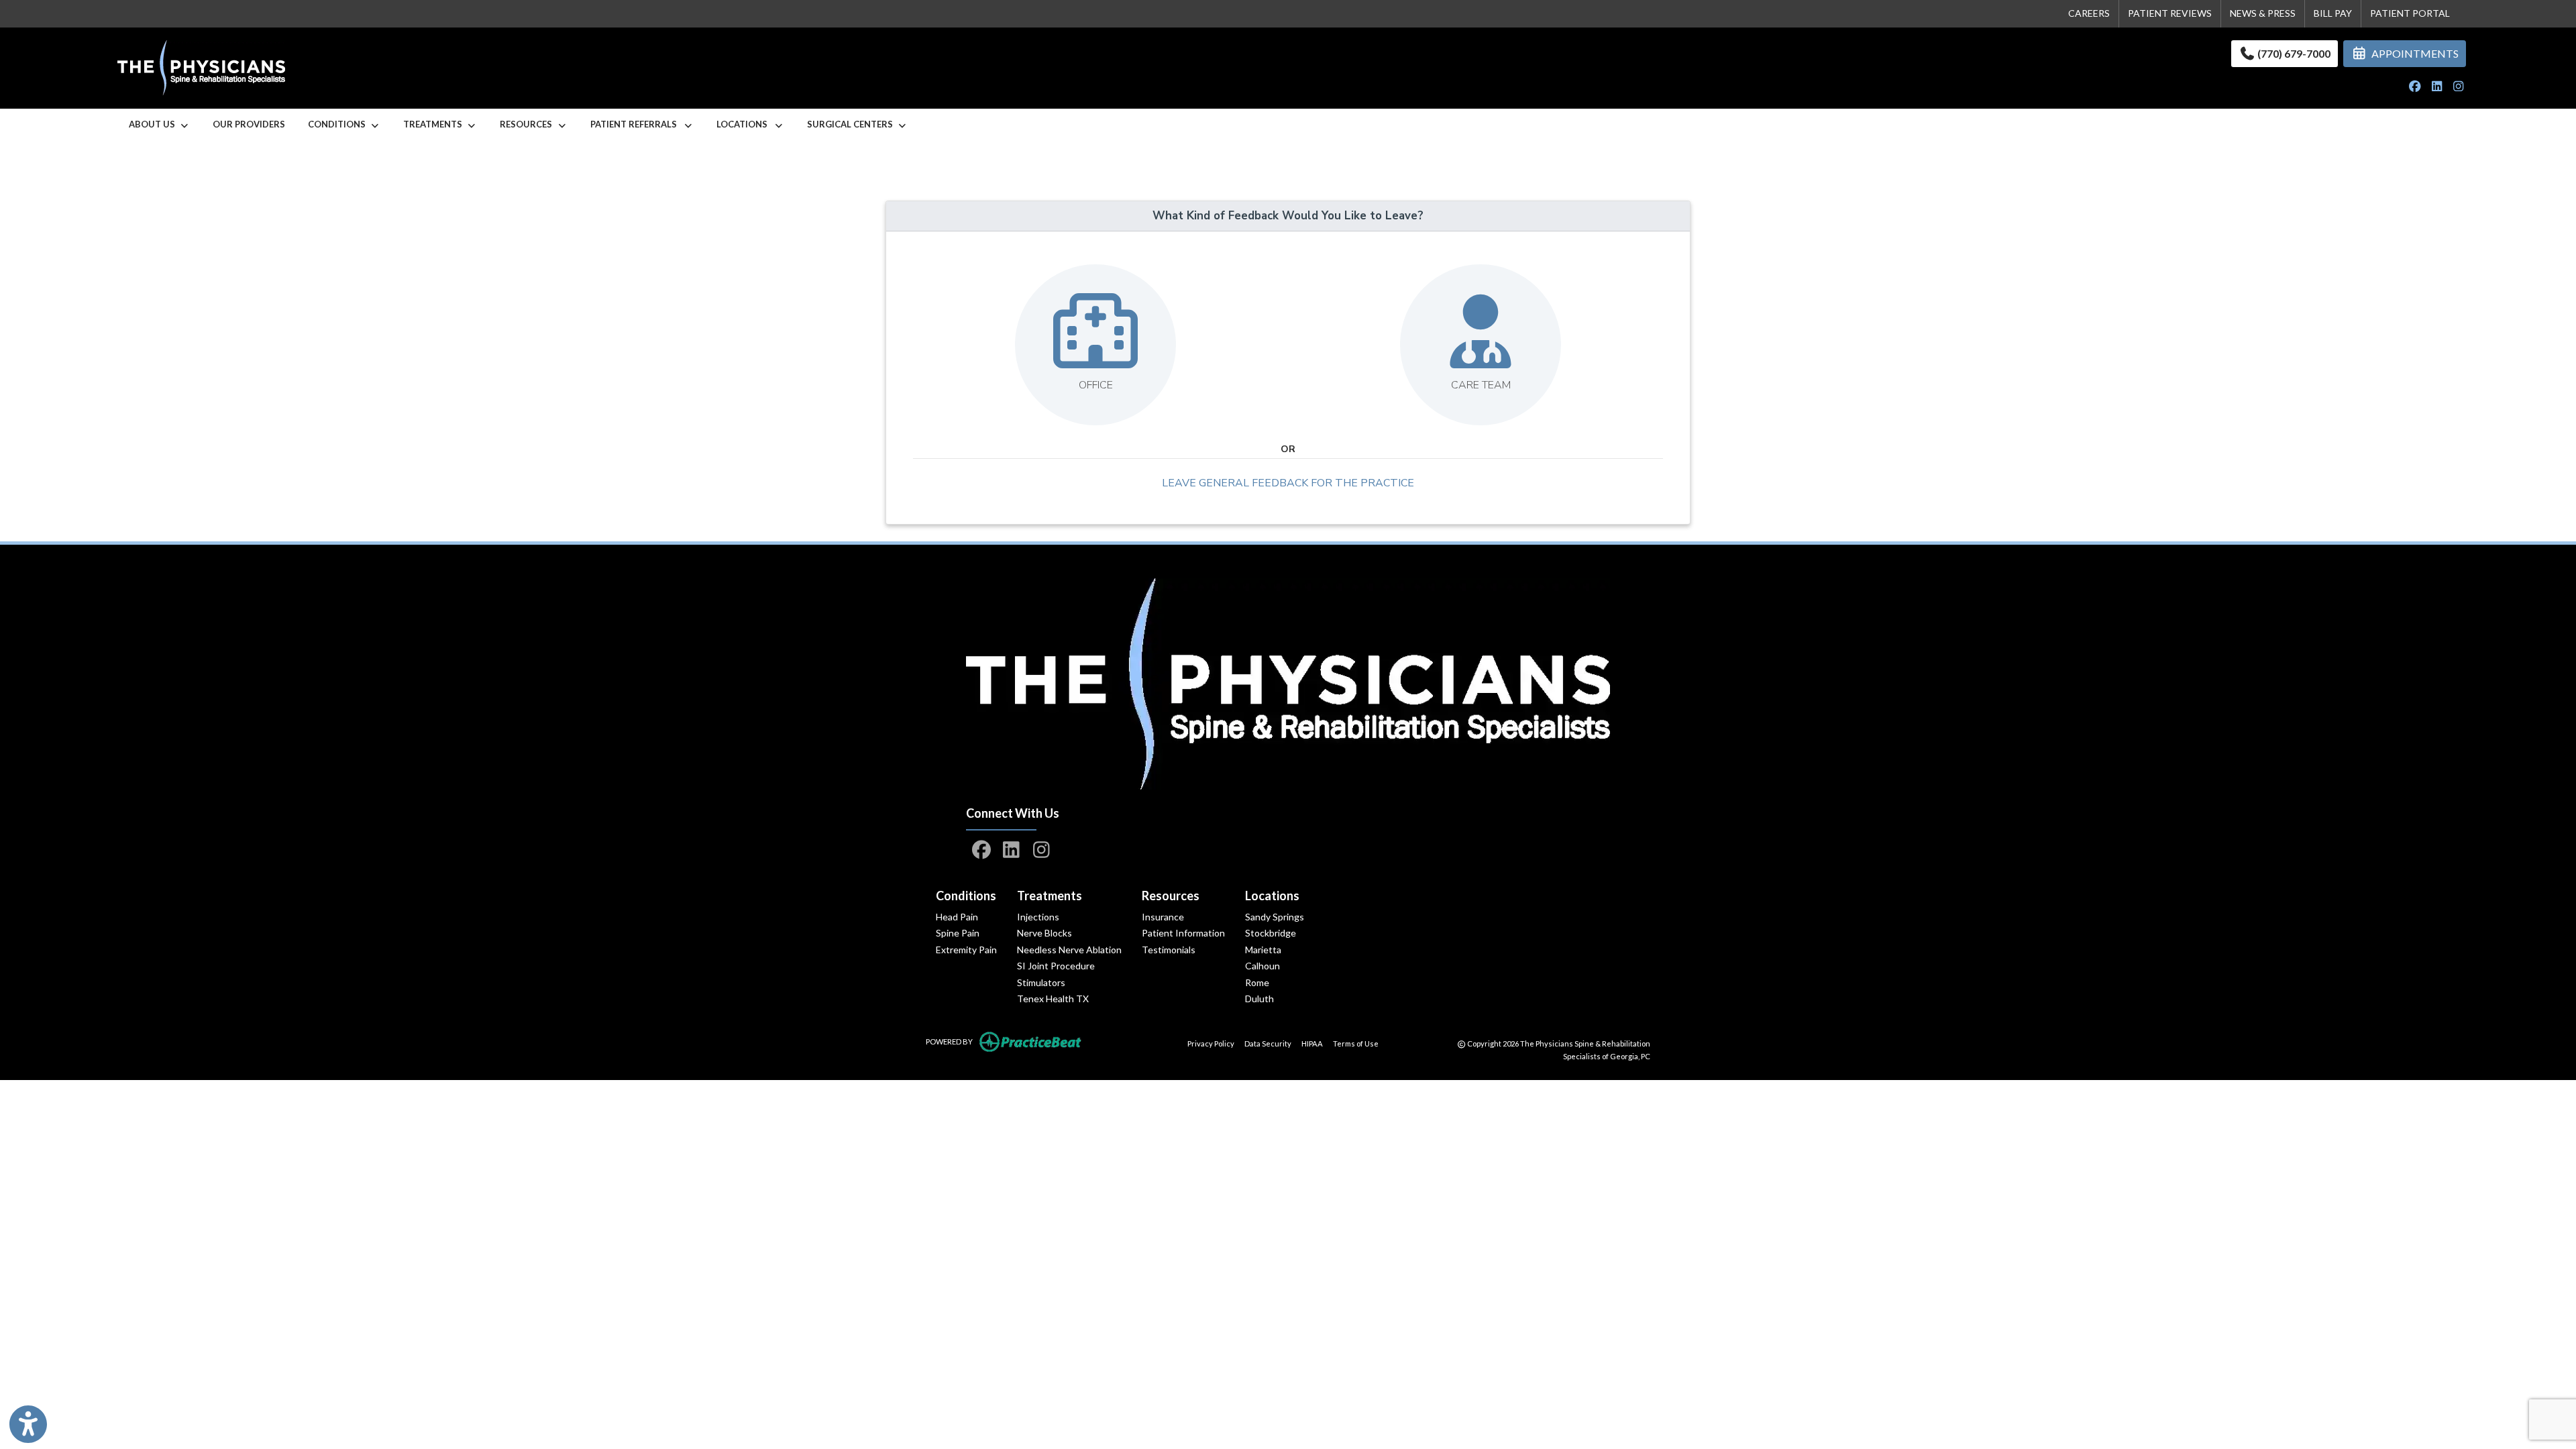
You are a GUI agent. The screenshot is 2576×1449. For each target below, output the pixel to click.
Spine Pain (958, 933)
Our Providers (249, 124)
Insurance (1163, 917)
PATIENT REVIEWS (2170, 13)
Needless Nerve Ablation (1069, 950)
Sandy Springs (1275, 917)
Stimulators (1041, 982)
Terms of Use (1356, 1043)
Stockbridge (1271, 933)
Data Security (1268, 1043)
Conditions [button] (339, 124)
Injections (1038, 917)
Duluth (1259, 999)
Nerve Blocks (1044, 933)
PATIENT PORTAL (2410, 13)
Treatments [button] (435, 124)
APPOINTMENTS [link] (2413, 53)
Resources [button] (528, 124)
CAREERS (2089, 13)
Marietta (1263, 950)
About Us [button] (154, 124)
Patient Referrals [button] (637, 124)
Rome (1257, 982)
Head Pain (957, 917)
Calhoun (1263, 966)
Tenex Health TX (1053, 999)
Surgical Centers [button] (852, 124)
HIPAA (1312, 1043)
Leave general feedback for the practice (1288, 483)
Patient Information (1183, 933)
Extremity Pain (966, 950)
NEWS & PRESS (2263, 13)
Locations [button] (745, 124)
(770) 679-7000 (2293, 53)
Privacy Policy (1211, 1043)
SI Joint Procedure (1056, 966)
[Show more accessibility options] (28, 1424)
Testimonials (1169, 950)
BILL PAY (2333, 13)
